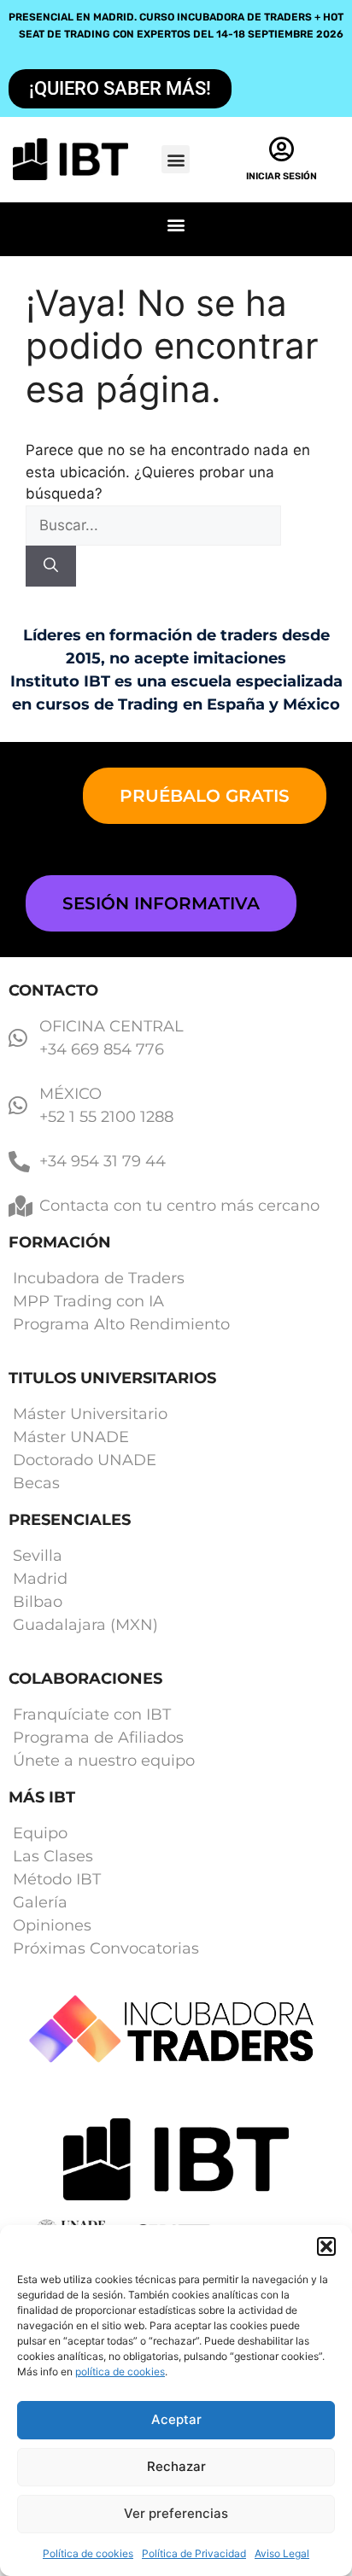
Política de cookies (88, 2553)
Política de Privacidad (194, 2553)
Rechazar (176, 2466)
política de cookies (120, 2372)
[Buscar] (51, 566)
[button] (326, 2246)
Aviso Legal (282, 2553)
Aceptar (176, 2419)
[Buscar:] (153, 525)
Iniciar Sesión (282, 176)
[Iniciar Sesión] (282, 149)
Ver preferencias (176, 2513)
